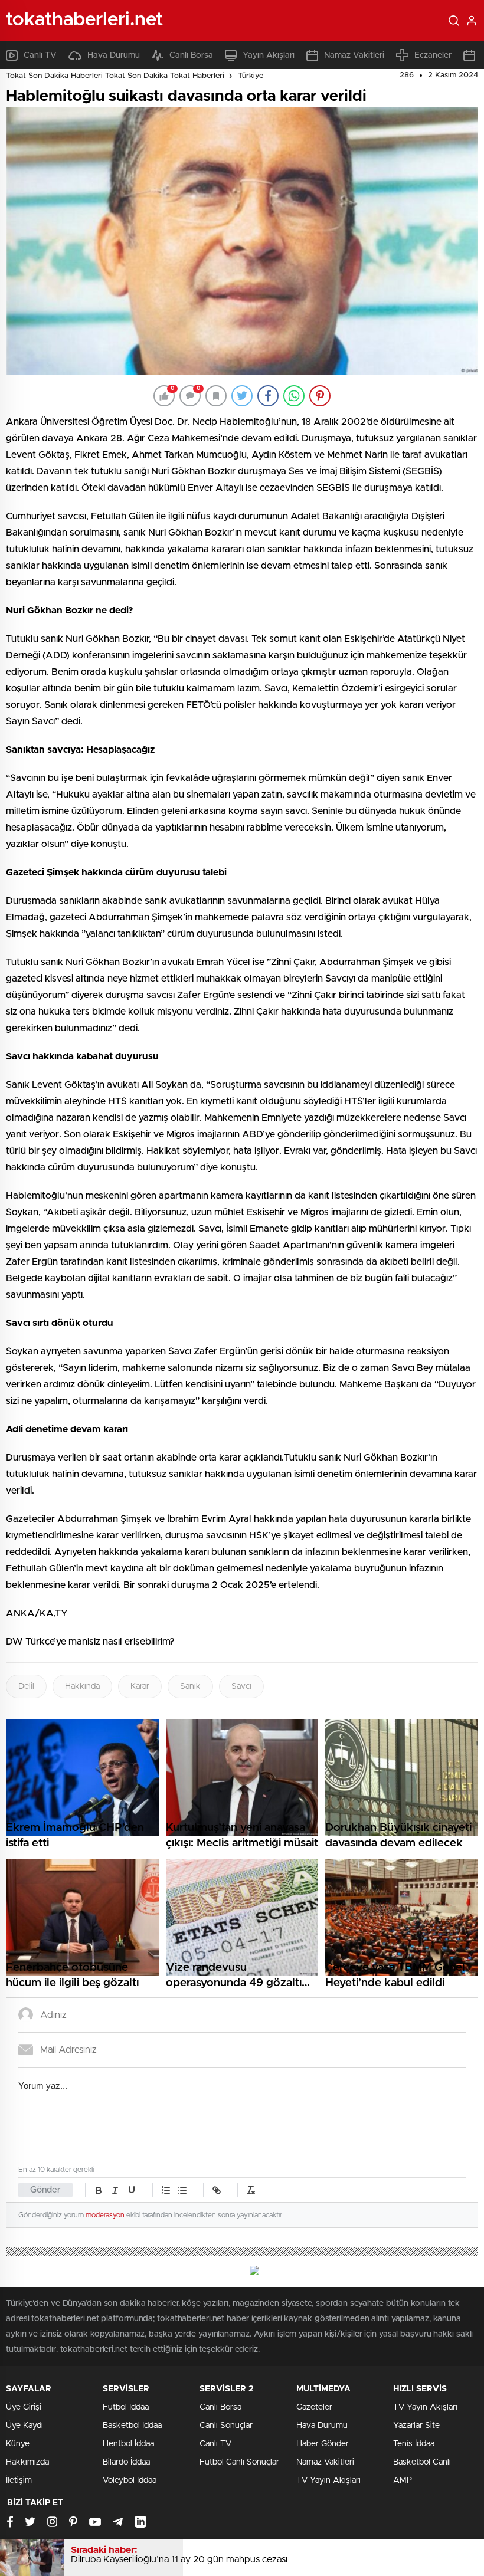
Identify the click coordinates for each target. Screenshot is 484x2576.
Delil (26, 1686)
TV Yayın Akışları (328, 2480)
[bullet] (182, 2190)
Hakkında (82, 1686)
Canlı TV (40, 55)
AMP (403, 2480)
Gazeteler (314, 2407)
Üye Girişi (24, 2407)
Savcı (241, 1686)
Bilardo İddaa (126, 2462)
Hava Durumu (114, 55)
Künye (18, 2444)
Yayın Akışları (269, 55)
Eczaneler (433, 55)
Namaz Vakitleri (354, 55)
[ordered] (166, 2190)
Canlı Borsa (191, 55)
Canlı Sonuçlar (226, 2426)
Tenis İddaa (414, 2444)
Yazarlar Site (416, 2426)
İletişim (19, 2480)
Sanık (190, 1686)
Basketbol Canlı (422, 2462)
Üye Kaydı (24, 2426)
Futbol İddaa (126, 2407)
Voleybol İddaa (130, 2480)
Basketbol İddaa (132, 2426)
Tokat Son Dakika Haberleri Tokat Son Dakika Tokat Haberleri (115, 76)
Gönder (45, 2190)
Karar (140, 1686)
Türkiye (251, 76)
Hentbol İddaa (128, 2444)
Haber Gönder (323, 2444)
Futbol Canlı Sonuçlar (239, 2462)
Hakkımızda (27, 2462)
